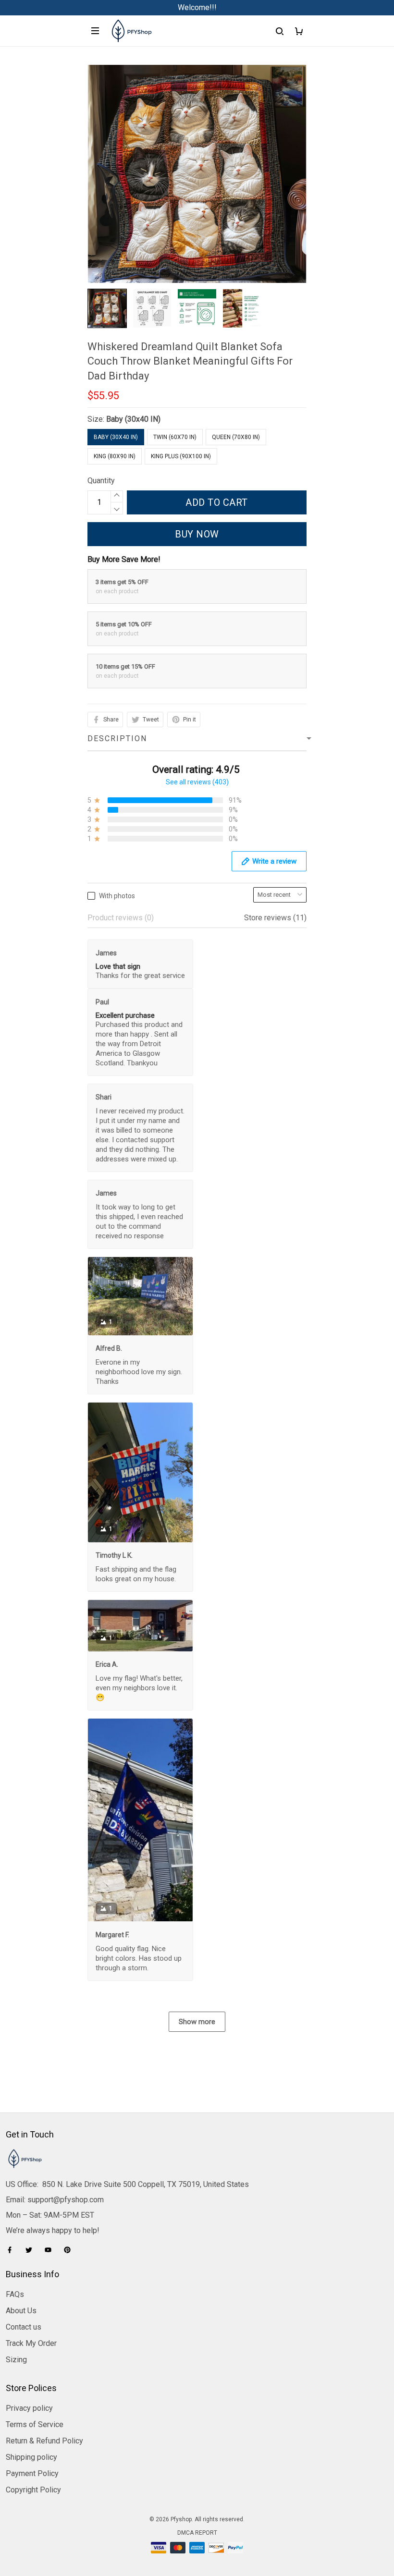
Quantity (101, 481)
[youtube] (51, 2250)
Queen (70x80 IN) (236, 437)
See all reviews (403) (197, 782)
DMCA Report (197, 2533)
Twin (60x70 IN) (175, 437)
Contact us (24, 2327)
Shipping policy (31, 2457)
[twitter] (32, 2250)
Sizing (16, 2360)
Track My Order (31, 2343)
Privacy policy (29, 2408)
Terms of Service (35, 2424)
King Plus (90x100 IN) (181, 456)
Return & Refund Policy (44, 2441)
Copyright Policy (33, 2490)
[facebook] (12, 2250)
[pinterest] (70, 2250)
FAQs (15, 2294)
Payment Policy (32, 2473)
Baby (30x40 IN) (133, 419)
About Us (21, 2311)
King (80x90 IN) (115, 456)
